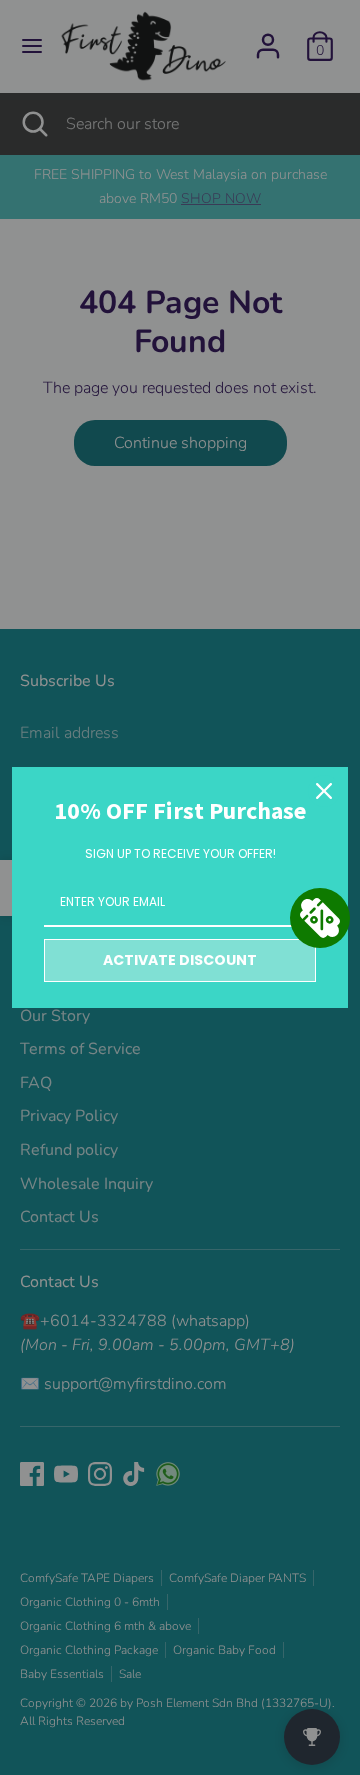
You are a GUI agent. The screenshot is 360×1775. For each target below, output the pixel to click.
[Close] (324, 791)
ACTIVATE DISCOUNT (180, 960)
